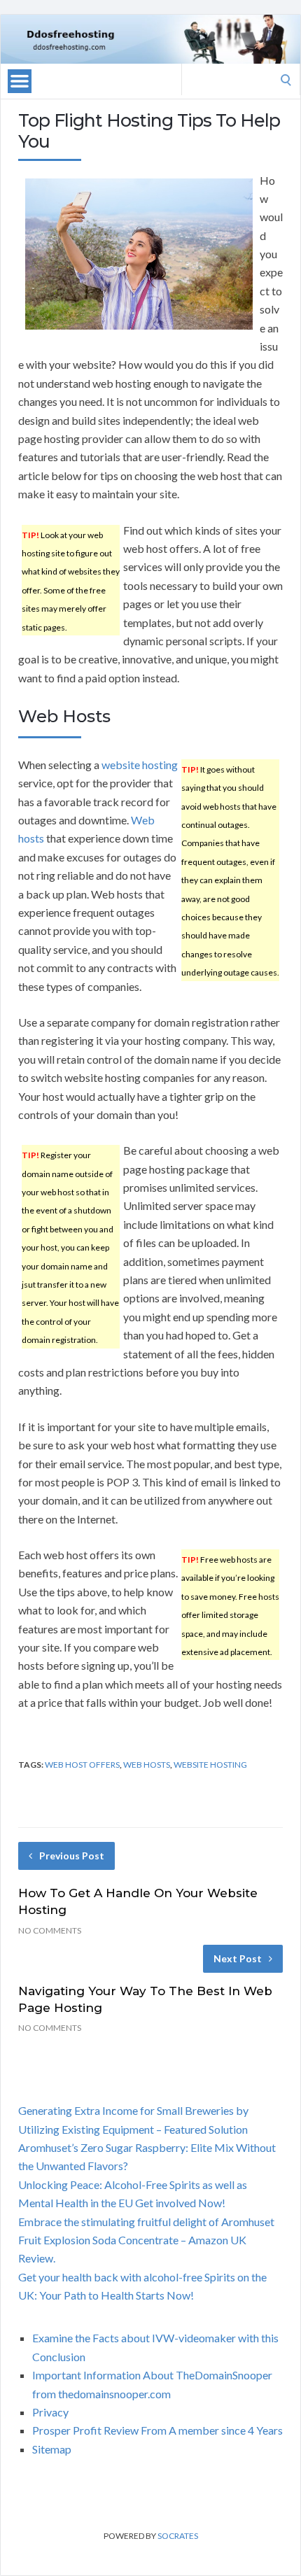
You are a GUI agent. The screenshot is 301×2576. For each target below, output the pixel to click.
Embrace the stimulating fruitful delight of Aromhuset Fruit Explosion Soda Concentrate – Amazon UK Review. (146, 2240)
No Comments (50, 1930)
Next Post (238, 1958)
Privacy (50, 2412)
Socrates (178, 2536)
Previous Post (72, 1856)
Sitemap (52, 2449)
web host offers (82, 1765)
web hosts (147, 1765)
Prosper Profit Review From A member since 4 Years (157, 2430)
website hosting (140, 765)
